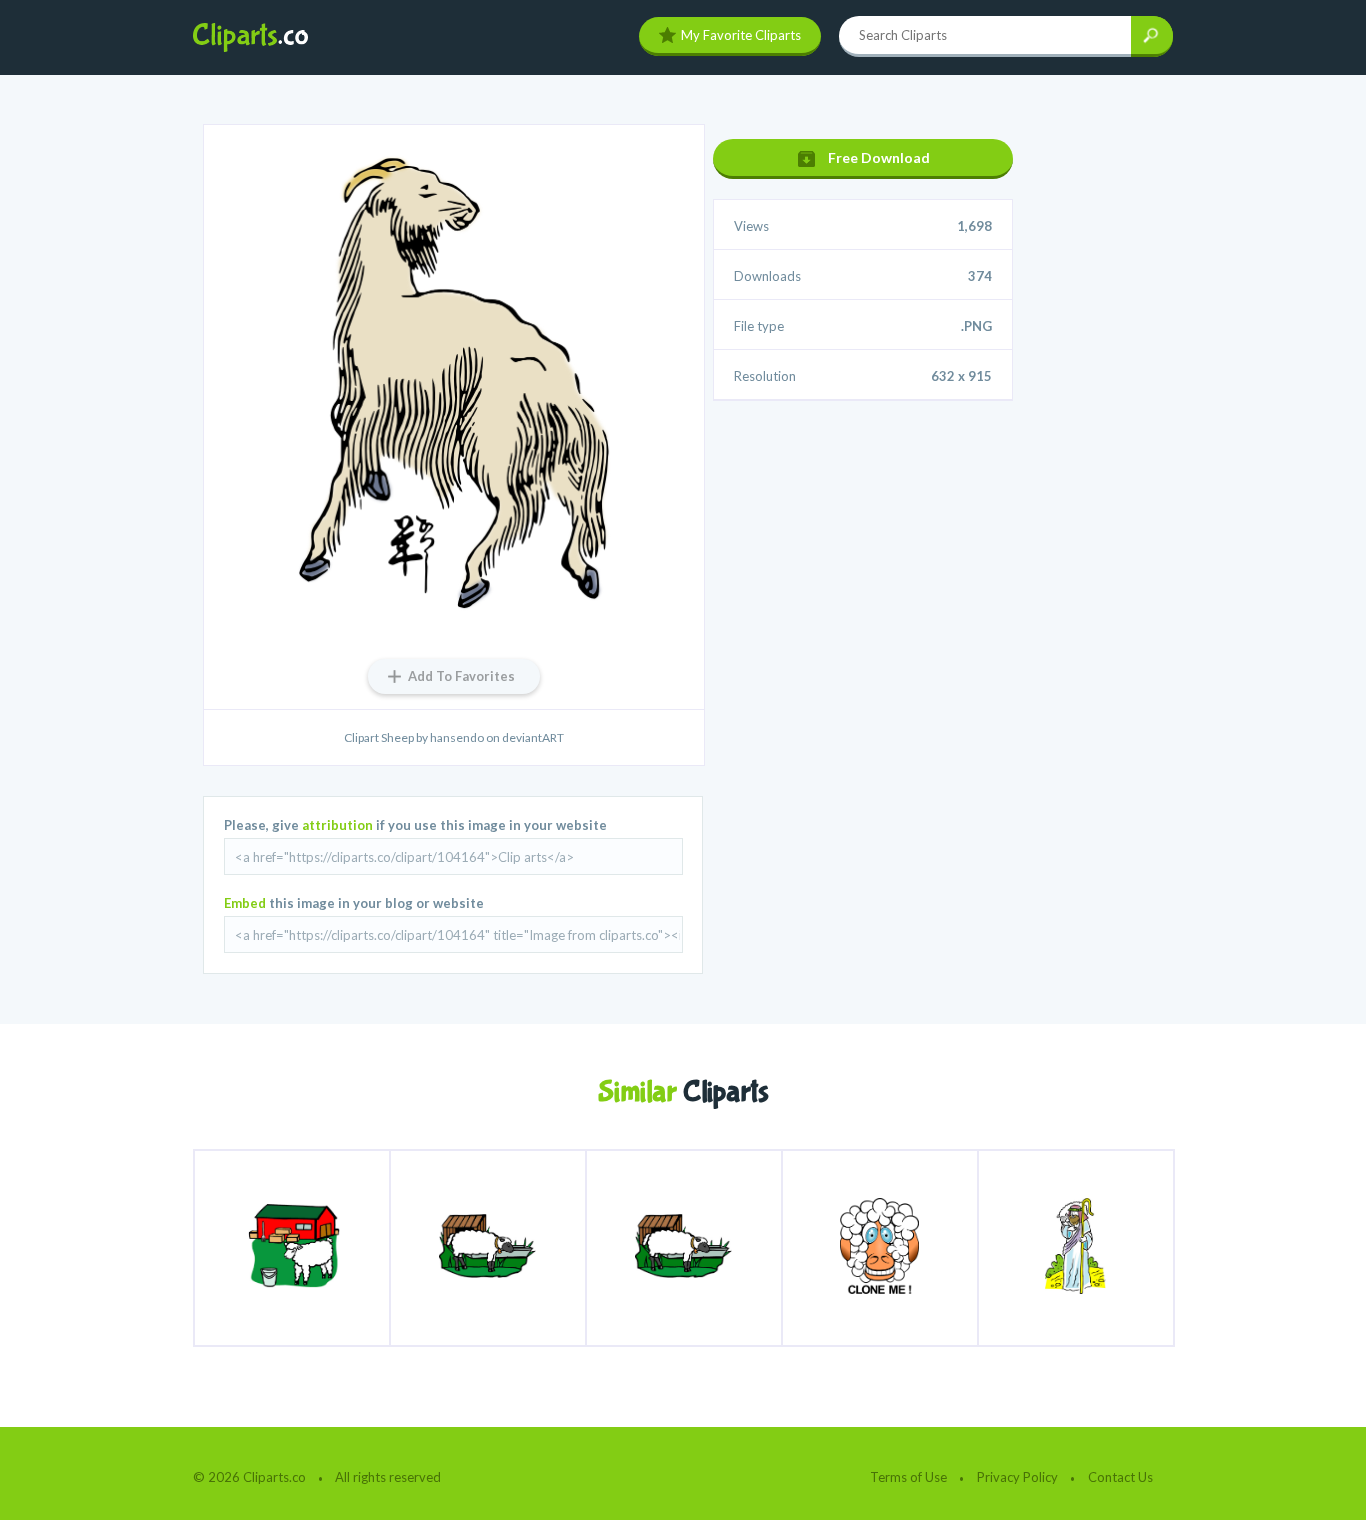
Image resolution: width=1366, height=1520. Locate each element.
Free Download (879, 157)
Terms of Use (908, 1477)
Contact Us (1120, 1477)
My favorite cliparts (741, 35)
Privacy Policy (1017, 1477)
